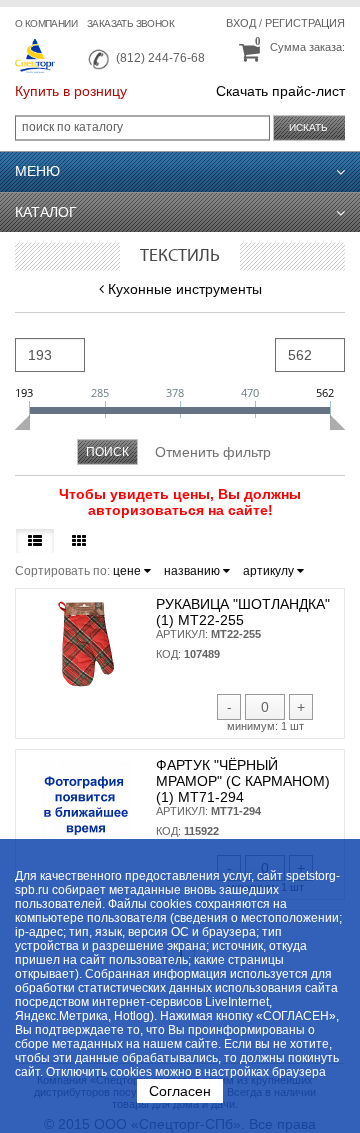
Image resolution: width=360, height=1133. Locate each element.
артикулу (270, 571)
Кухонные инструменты (185, 289)
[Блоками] (79, 541)
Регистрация (305, 23)
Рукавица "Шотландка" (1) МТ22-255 (243, 612)
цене (128, 571)
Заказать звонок (130, 23)
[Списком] (35, 541)
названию (193, 571)
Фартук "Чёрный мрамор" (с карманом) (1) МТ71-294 (243, 781)
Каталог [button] (46, 212)
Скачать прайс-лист (280, 91)
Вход (241, 23)
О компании (46, 23)
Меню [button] (37, 171)
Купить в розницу (71, 91)
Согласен (180, 1091)
